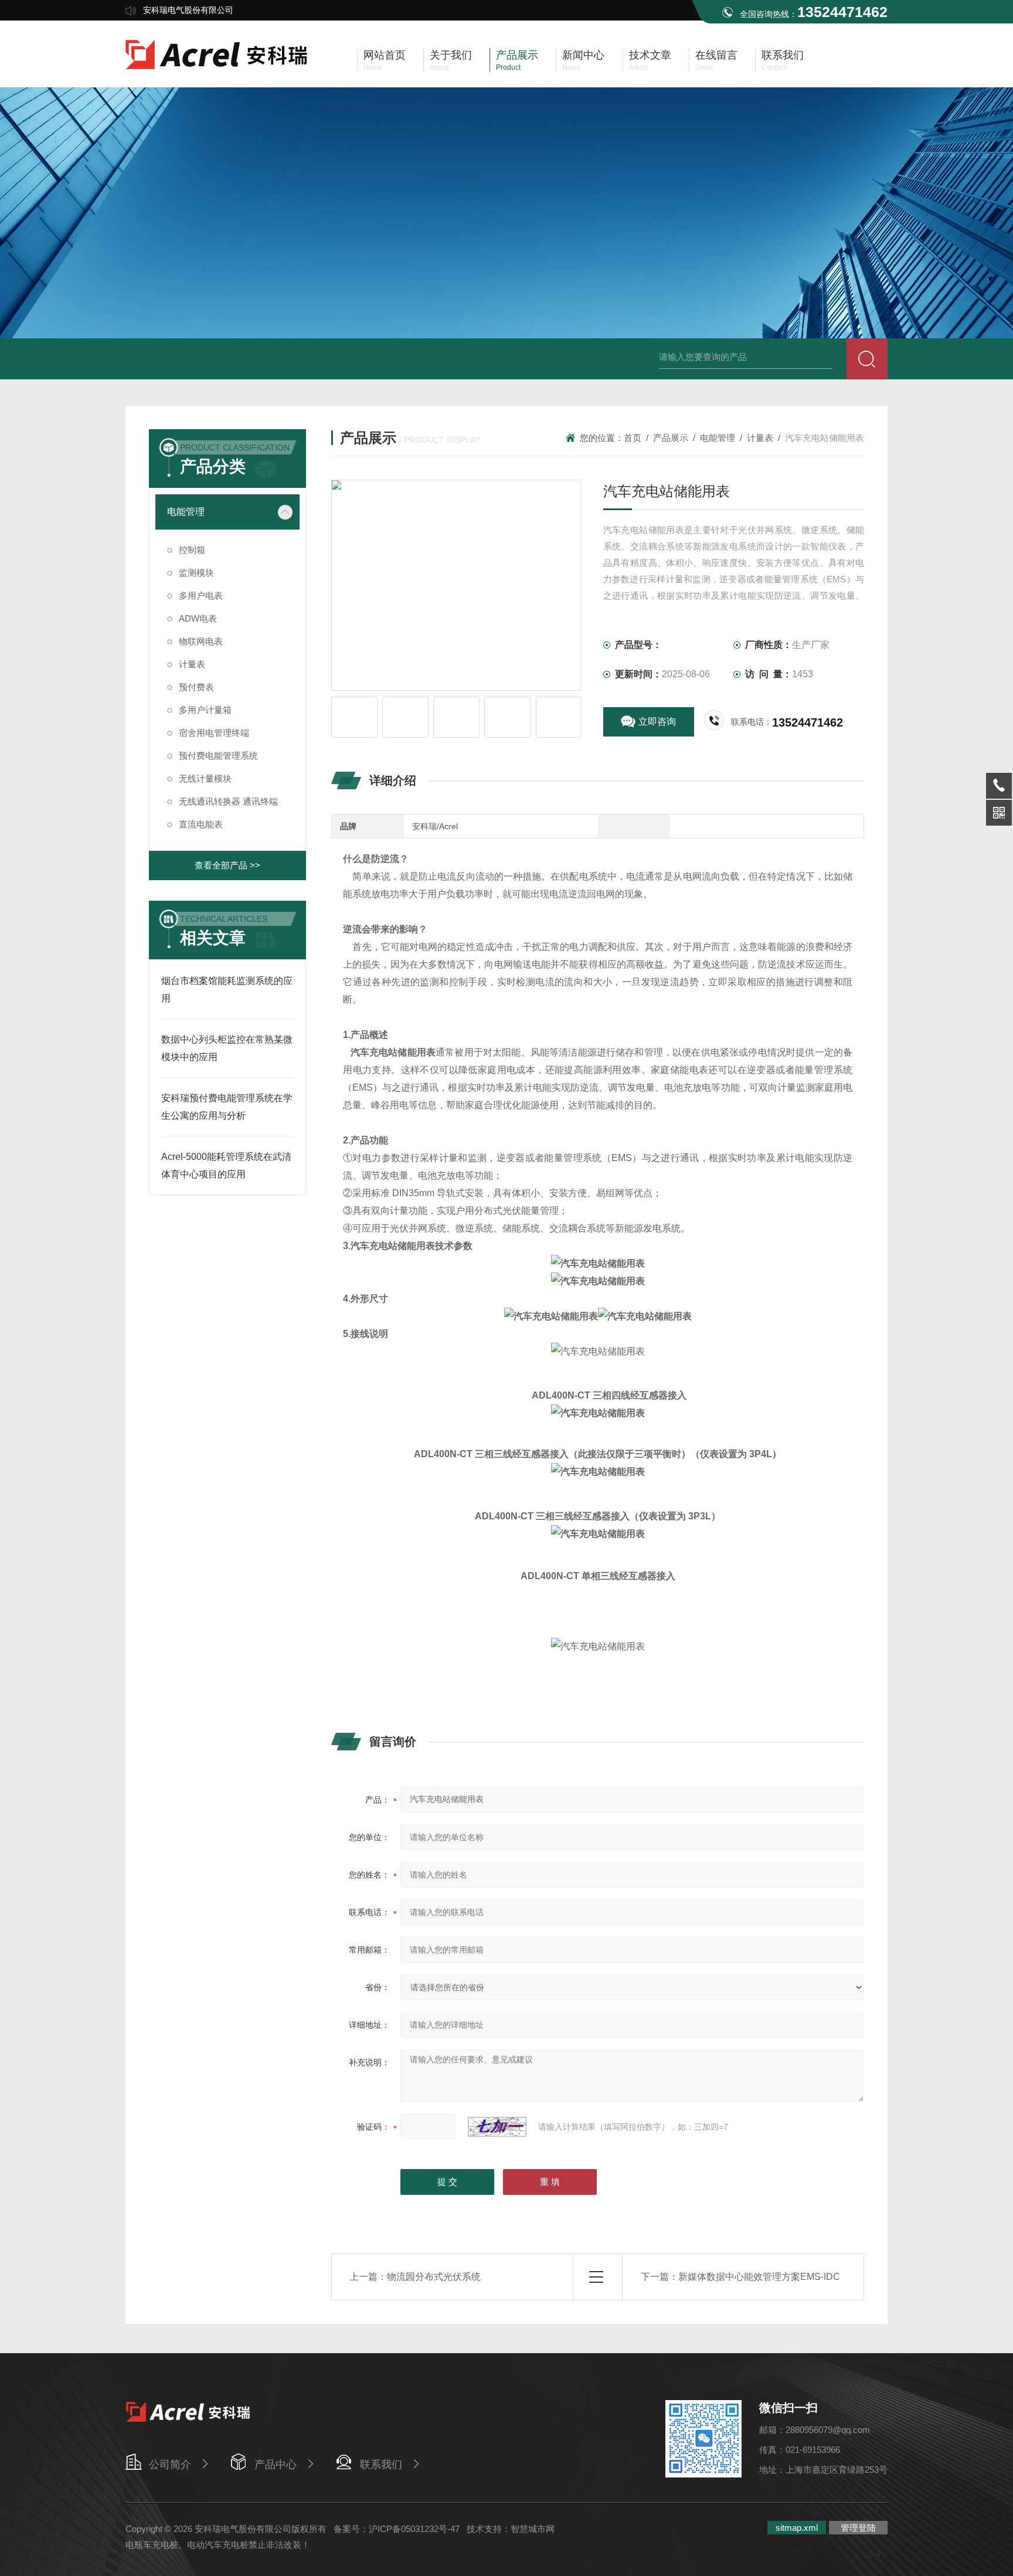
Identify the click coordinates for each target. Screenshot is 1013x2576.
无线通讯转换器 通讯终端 (228, 801)
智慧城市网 (533, 2529)
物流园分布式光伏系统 (434, 2277)
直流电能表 (201, 824)
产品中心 (276, 2465)
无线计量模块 (205, 778)
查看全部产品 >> (227, 865)
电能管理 (718, 438)
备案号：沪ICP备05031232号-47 (397, 2529)
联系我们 (381, 2465)
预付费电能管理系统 (218, 756)
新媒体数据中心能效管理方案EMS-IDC (759, 2277)
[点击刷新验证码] (497, 2127)
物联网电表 (201, 641)
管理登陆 (858, 2528)
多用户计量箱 (205, 710)
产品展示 (671, 438)
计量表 (760, 438)
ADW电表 (198, 618)
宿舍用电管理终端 (214, 733)
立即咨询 (657, 722)
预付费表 (196, 687)
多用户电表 (201, 595)
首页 (633, 438)
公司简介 (170, 2465)
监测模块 (196, 573)
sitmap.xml (797, 2528)
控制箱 (192, 550)
